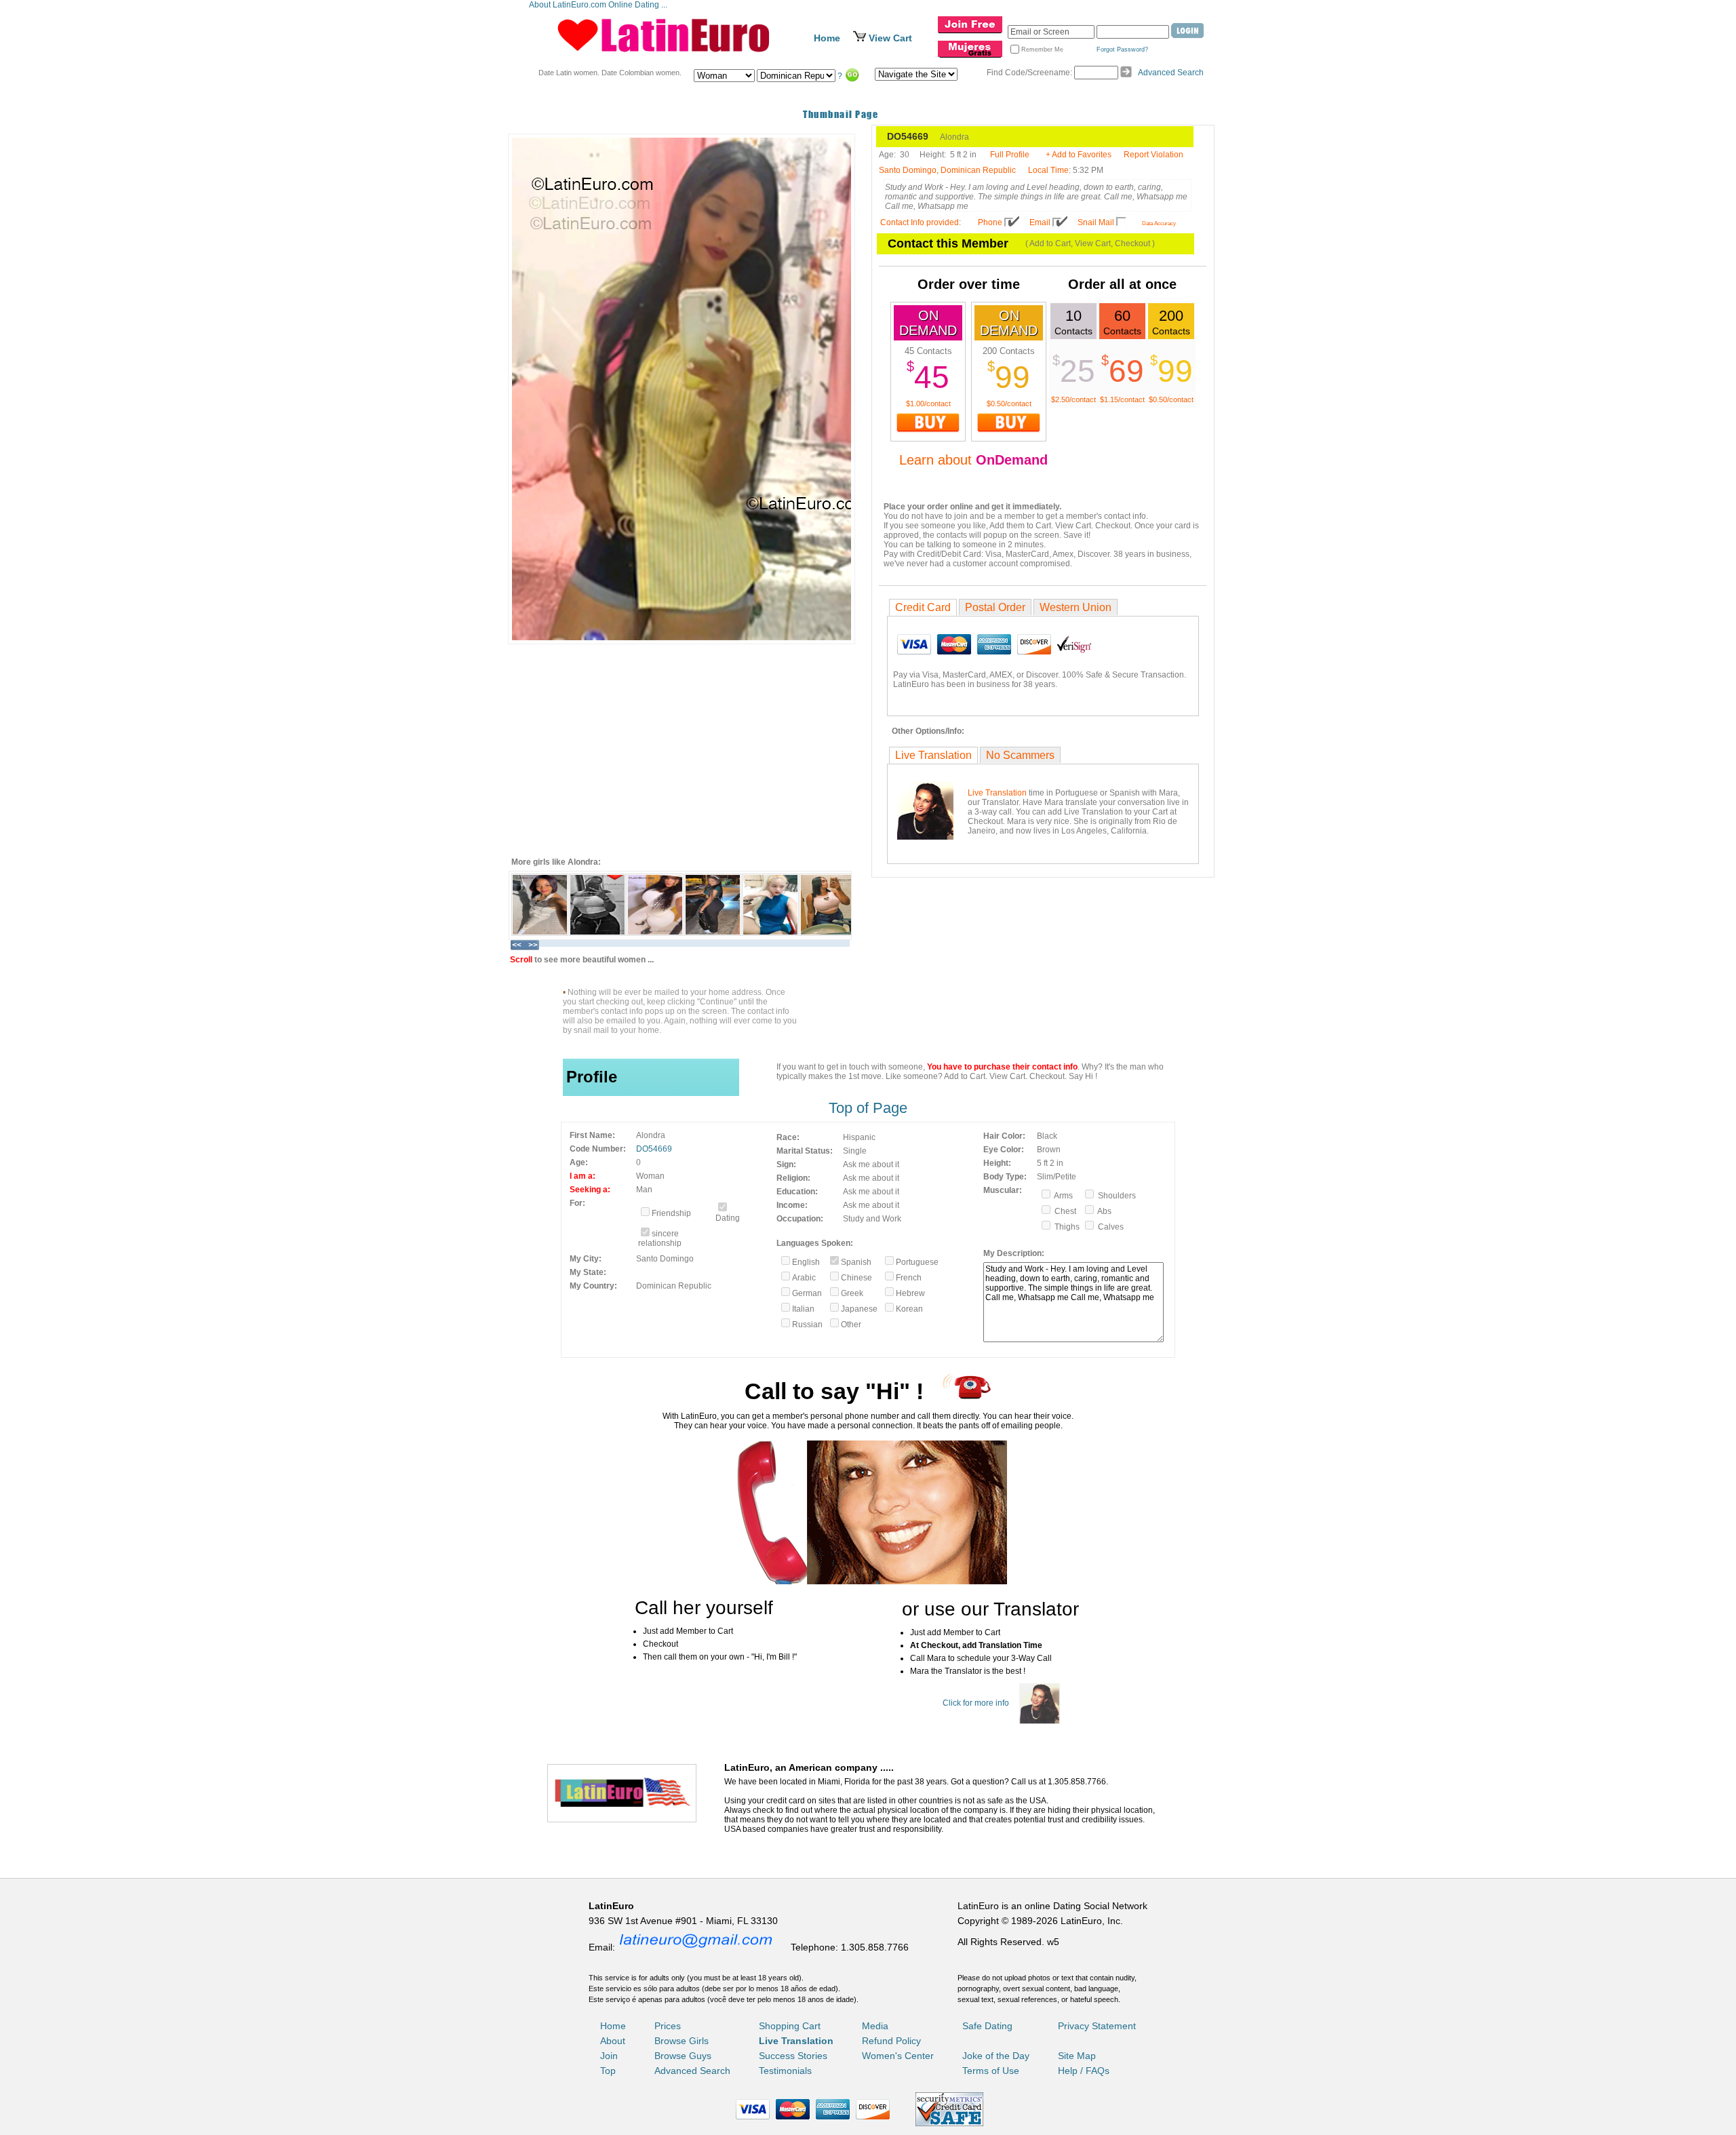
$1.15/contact (1122, 399)
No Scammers (1020, 755)
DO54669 (654, 1149)
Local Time (1048, 170)
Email (1040, 222)
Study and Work (872, 1219)
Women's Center (898, 2056)
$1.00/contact (928, 404)
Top (608, 2071)
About (613, 2041)
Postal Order (995, 607)
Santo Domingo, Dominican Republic (947, 170)
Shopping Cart (790, 2026)
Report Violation (1153, 155)
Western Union (1076, 607)
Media (875, 2026)
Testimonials (785, 2071)
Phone (990, 222)
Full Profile (1010, 155)
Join (609, 2056)
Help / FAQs (1084, 2071)
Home (827, 38)
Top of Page (868, 1108)
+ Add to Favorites (1079, 155)
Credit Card (923, 607)
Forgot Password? (1122, 50)
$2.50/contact (1073, 399)
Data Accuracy (1159, 223)
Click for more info (976, 1703)
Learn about (973, 460)
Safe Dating (987, 2026)
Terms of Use (991, 2071)
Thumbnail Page (841, 114)
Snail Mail (1096, 222)
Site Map (1077, 2056)
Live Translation (933, 755)
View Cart (890, 38)
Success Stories (793, 2056)
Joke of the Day (996, 2056)
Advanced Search (1171, 73)
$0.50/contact (1009, 404)
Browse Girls (682, 2041)
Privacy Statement (1097, 2026)
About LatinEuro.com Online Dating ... (599, 5)
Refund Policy (891, 2041)
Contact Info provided (920, 222)
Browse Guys (683, 2056)
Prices (668, 2026)
